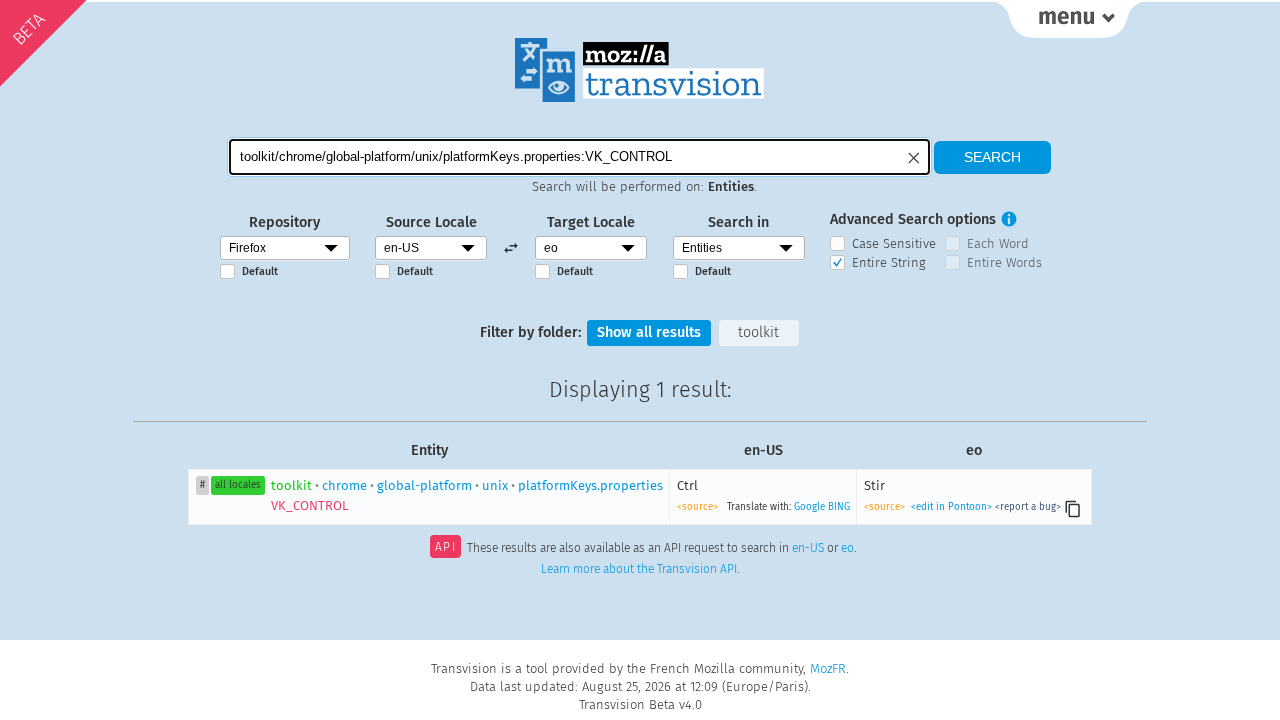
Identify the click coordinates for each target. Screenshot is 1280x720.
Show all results (649, 332)
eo (847, 549)
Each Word (998, 243)
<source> (697, 507)
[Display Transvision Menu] (1068, 20)
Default (260, 271)
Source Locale (431, 222)
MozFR (828, 668)
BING (839, 507)
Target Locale (591, 222)
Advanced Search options (913, 219)
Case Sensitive (894, 243)
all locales (238, 485)
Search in (738, 222)
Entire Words (1004, 262)
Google (809, 507)
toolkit (758, 332)
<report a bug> (1028, 507)
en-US (808, 549)
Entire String (889, 262)
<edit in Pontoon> (951, 507)
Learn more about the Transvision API (639, 569)
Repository (284, 222)
